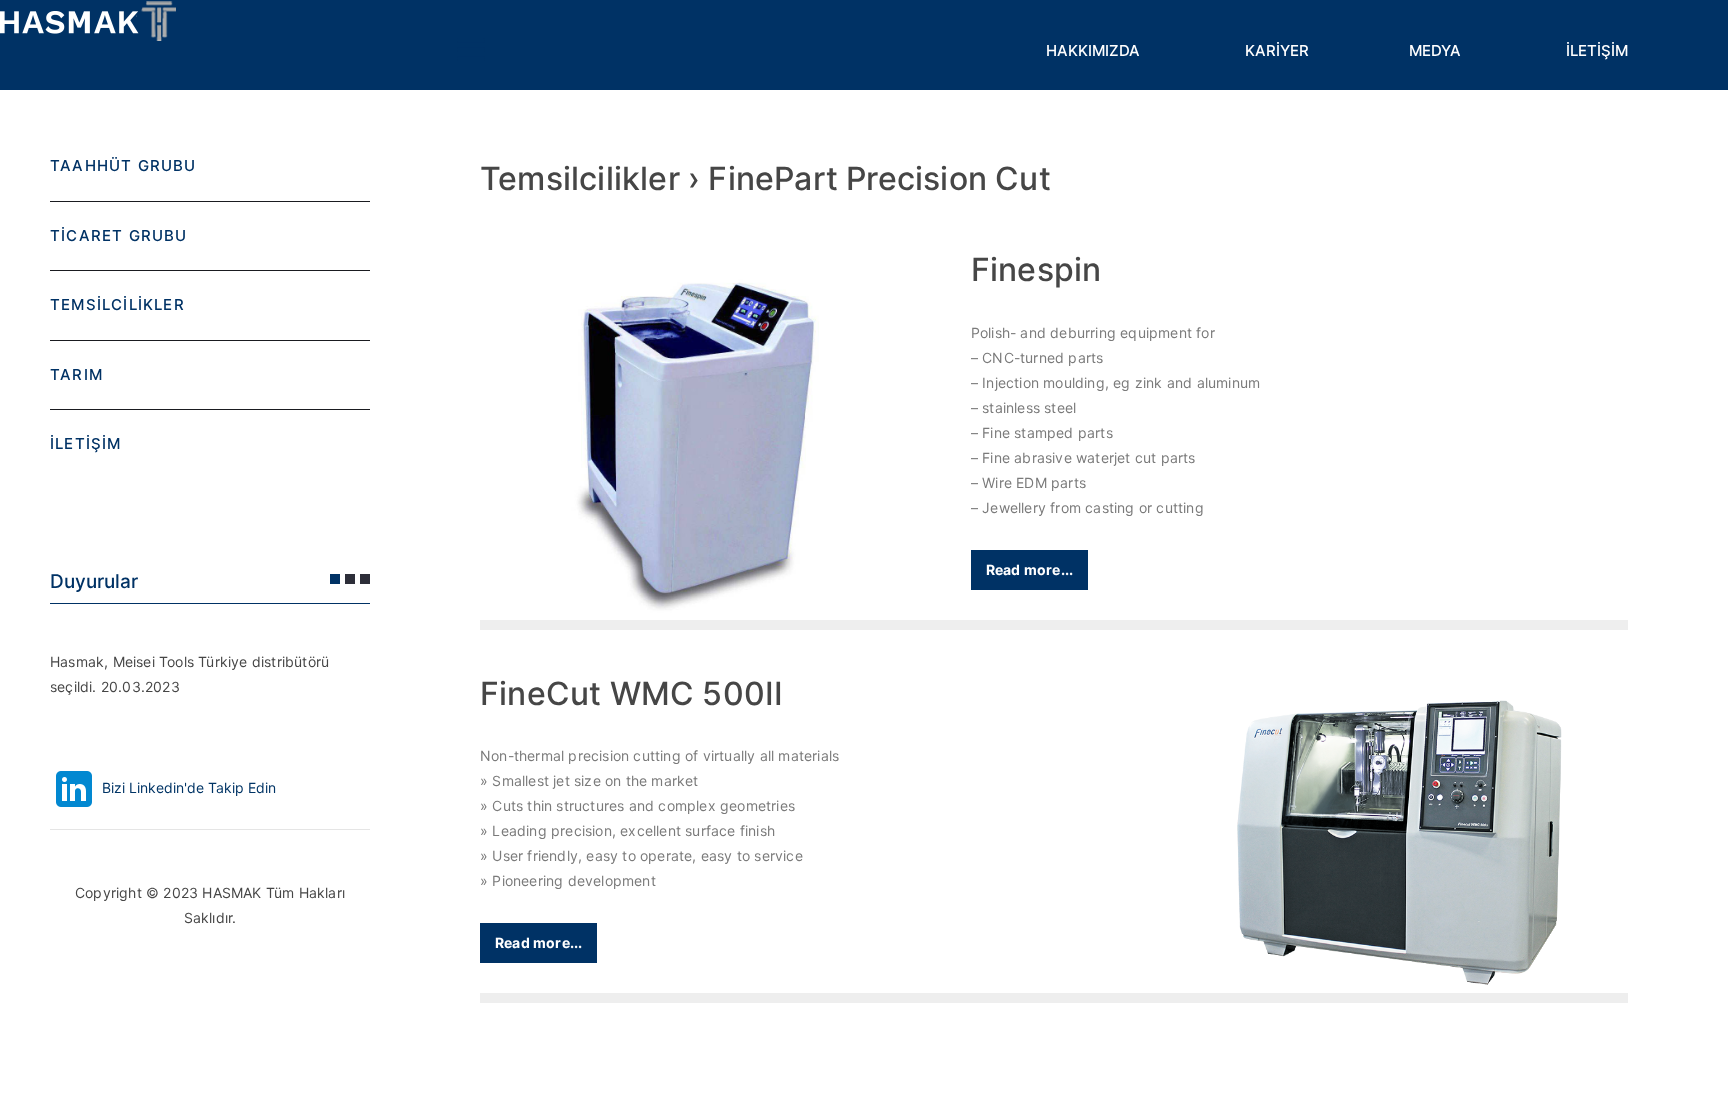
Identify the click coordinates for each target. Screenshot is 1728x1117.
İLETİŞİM (1597, 50)
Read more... (1029, 569)
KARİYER (1277, 50)
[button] (335, 579)
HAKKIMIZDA (1093, 50)
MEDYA (1435, 50)
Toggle (470, 50)
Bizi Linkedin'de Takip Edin (187, 787)
